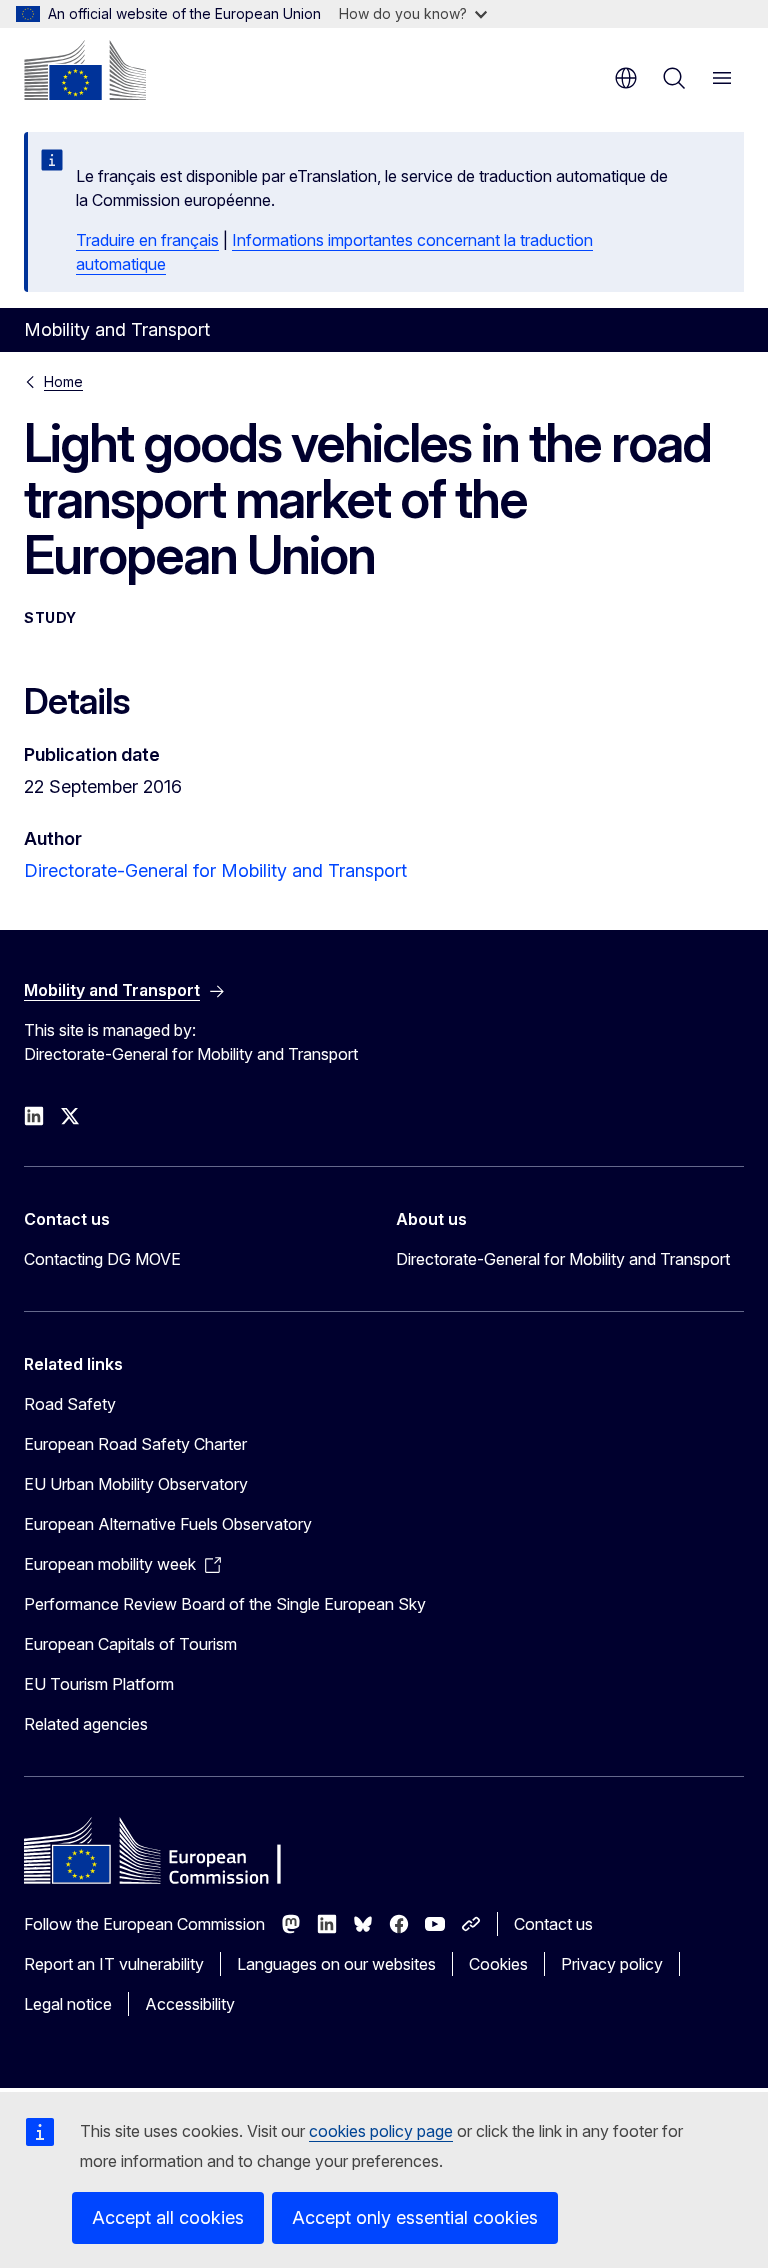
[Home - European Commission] (85, 70)
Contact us (553, 1924)
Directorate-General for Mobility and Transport (215, 870)
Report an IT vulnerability (114, 1964)
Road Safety (70, 1404)
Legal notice (68, 2004)
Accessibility (190, 2004)
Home (63, 381)
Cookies (498, 1964)
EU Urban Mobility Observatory (136, 1484)
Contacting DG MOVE (102, 1259)
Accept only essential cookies (415, 2217)
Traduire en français (147, 240)
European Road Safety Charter (135, 1444)
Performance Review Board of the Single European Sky (225, 1604)
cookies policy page (381, 2131)
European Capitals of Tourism (130, 1644)
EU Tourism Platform (99, 1684)
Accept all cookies (168, 2217)
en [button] (626, 78)
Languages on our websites (336, 1964)
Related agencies (86, 1724)
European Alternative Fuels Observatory (168, 1524)
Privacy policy (612, 1964)
